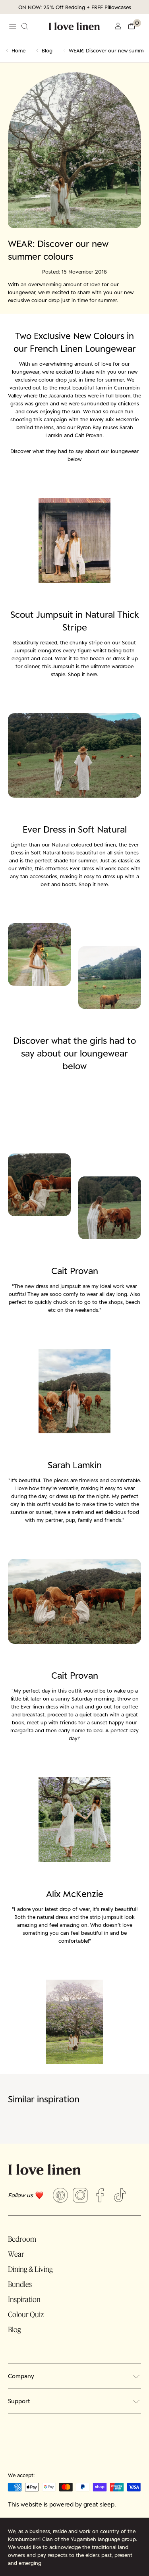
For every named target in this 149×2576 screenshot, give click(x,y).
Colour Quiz (26, 2314)
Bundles (20, 2284)
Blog (47, 50)
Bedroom (22, 2239)
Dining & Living (30, 2269)
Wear (16, 2254)
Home (18, 50)
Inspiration (24, 2299)
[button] (134, 26)
